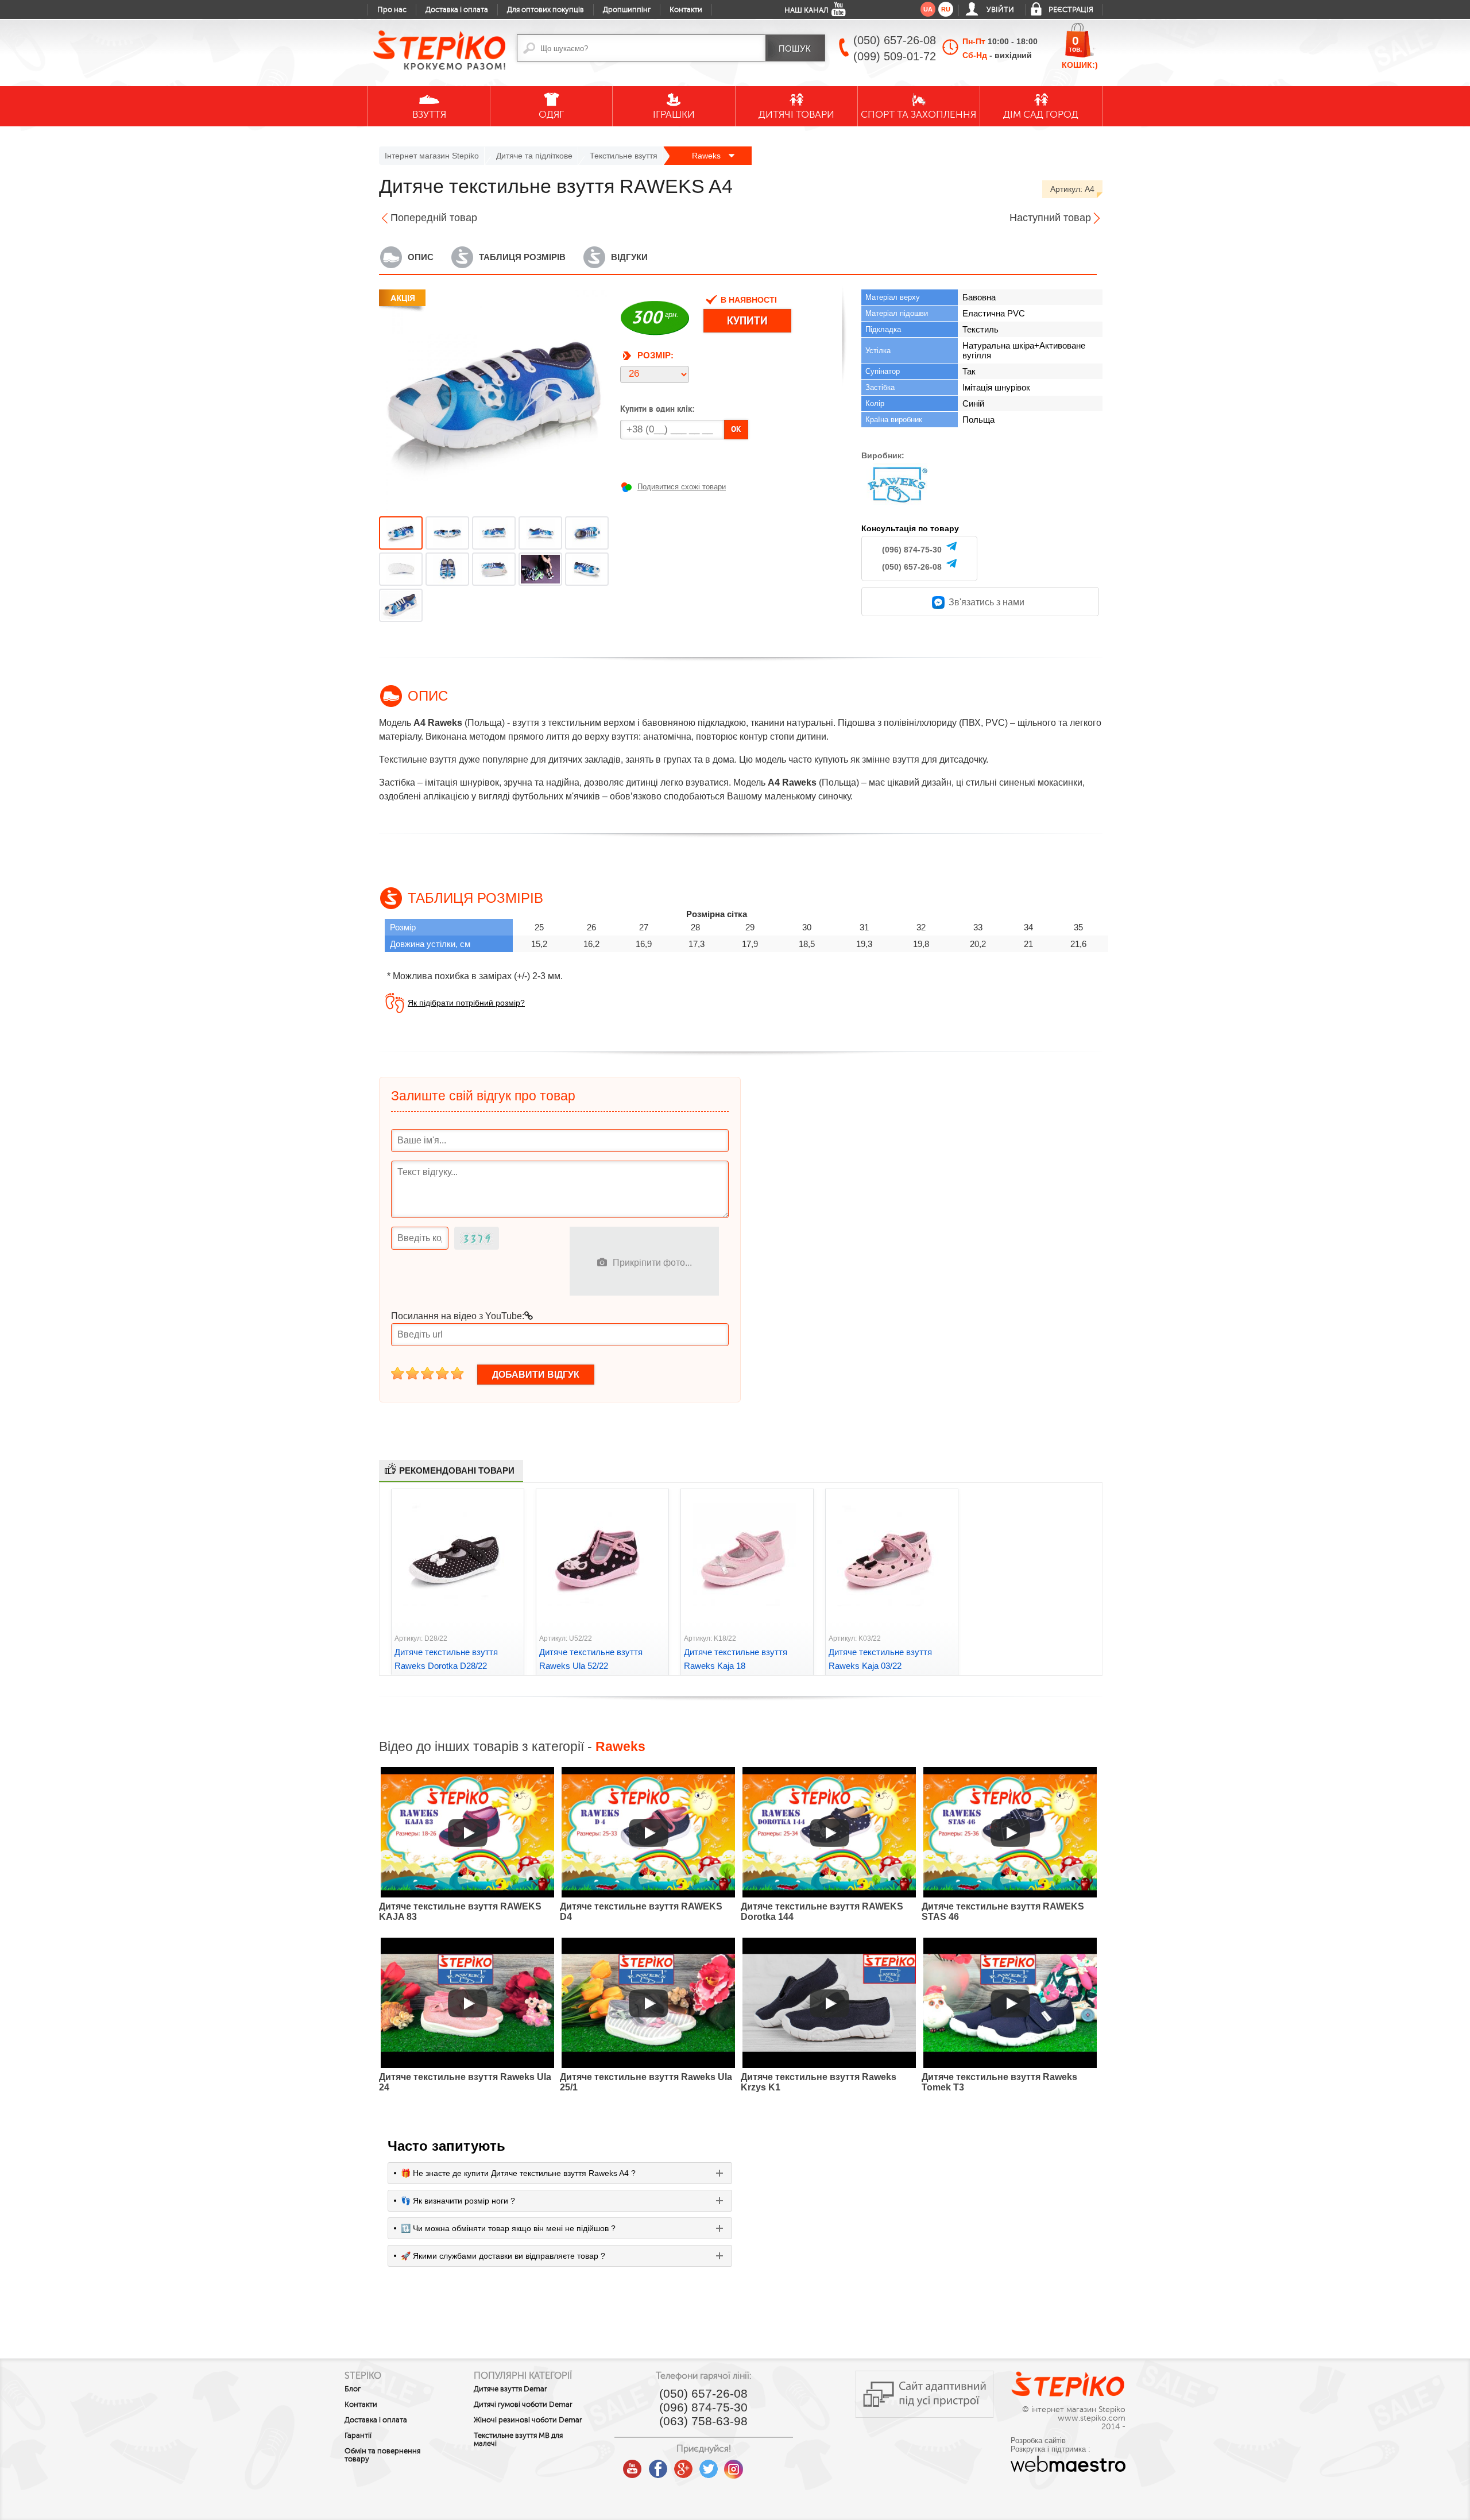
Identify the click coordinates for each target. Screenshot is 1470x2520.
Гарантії (358, 2436)
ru (946, 9)
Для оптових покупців (546, 10)
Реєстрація (1071, 10)
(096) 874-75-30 (912, 550)
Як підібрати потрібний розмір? (466, 1003)
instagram (734, 2465)
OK (736, 429)
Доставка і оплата (457, 10)
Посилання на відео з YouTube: (458, 1316)
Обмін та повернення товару (382, 2455)
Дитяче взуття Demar (510, 2389)
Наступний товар (1050, 218)
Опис (421, 257)
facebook (658, 2465)
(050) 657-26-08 (912, 567)
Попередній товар (434, 218)
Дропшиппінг (627, 10)
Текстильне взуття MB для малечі (518, 2440)
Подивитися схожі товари (682, 487)
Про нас (392, 10)
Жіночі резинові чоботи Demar (528, 2420)
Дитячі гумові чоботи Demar (523, 2405)
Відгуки (629, 257)
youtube (633, 2465)
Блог (353, 2389)
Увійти (1000, 10)
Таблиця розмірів (522, 257)
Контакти (686, 10)
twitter (709, 2465)
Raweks (707, 156)
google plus (683, 2469)
